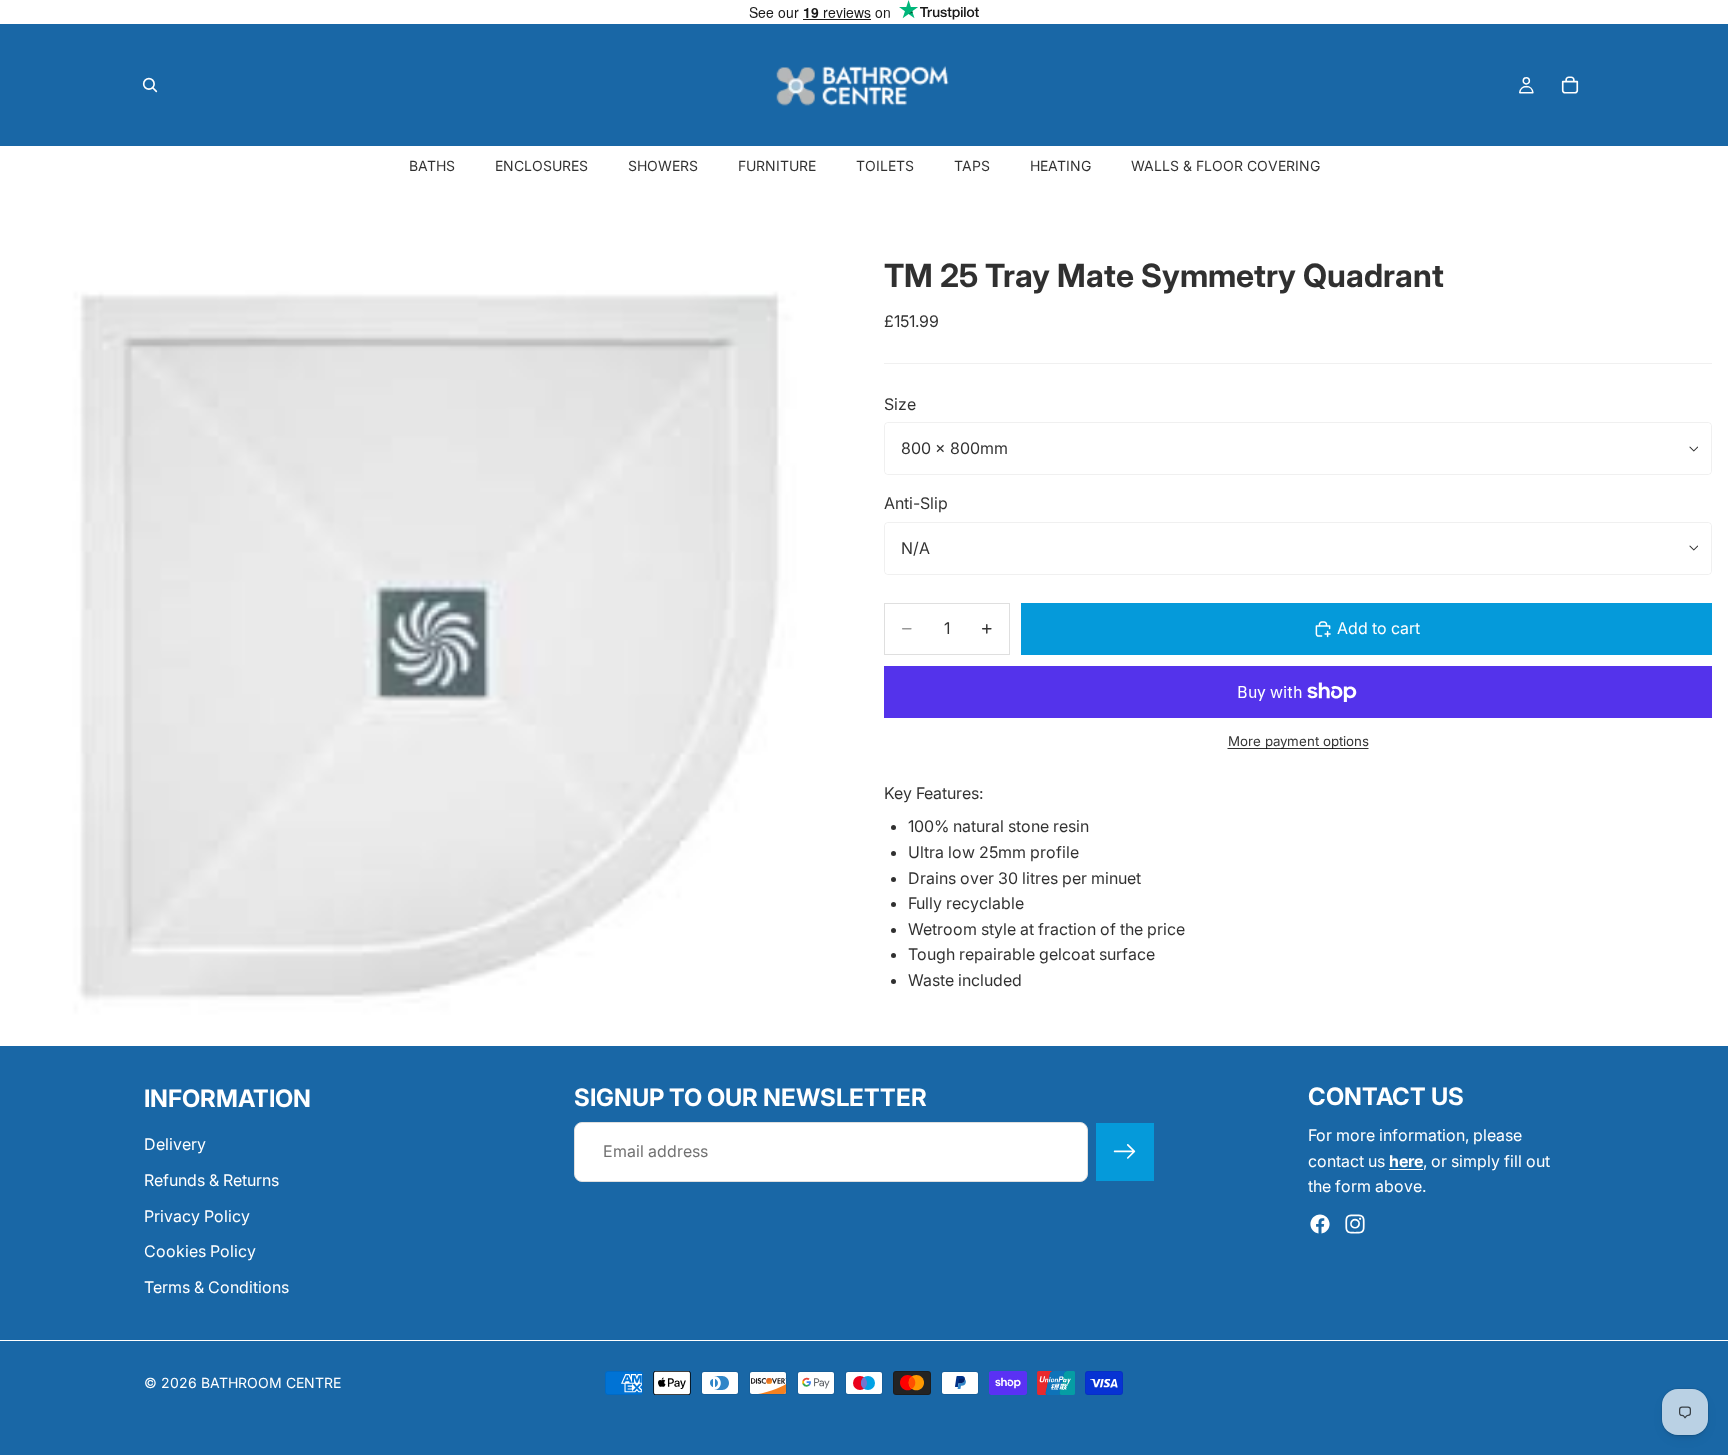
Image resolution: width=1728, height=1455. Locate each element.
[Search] (150, 85)
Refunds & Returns (211, 1180)
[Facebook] (1320, 1224)
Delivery (175, 1144)
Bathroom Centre (271, 1382)
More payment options (1298, 741)
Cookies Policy (200, 1251)
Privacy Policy (197, 1215)
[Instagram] (1355, 1224)
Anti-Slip (916, 503)
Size (900, 404)
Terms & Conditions (216, 1287)
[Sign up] (1125, 1152)
